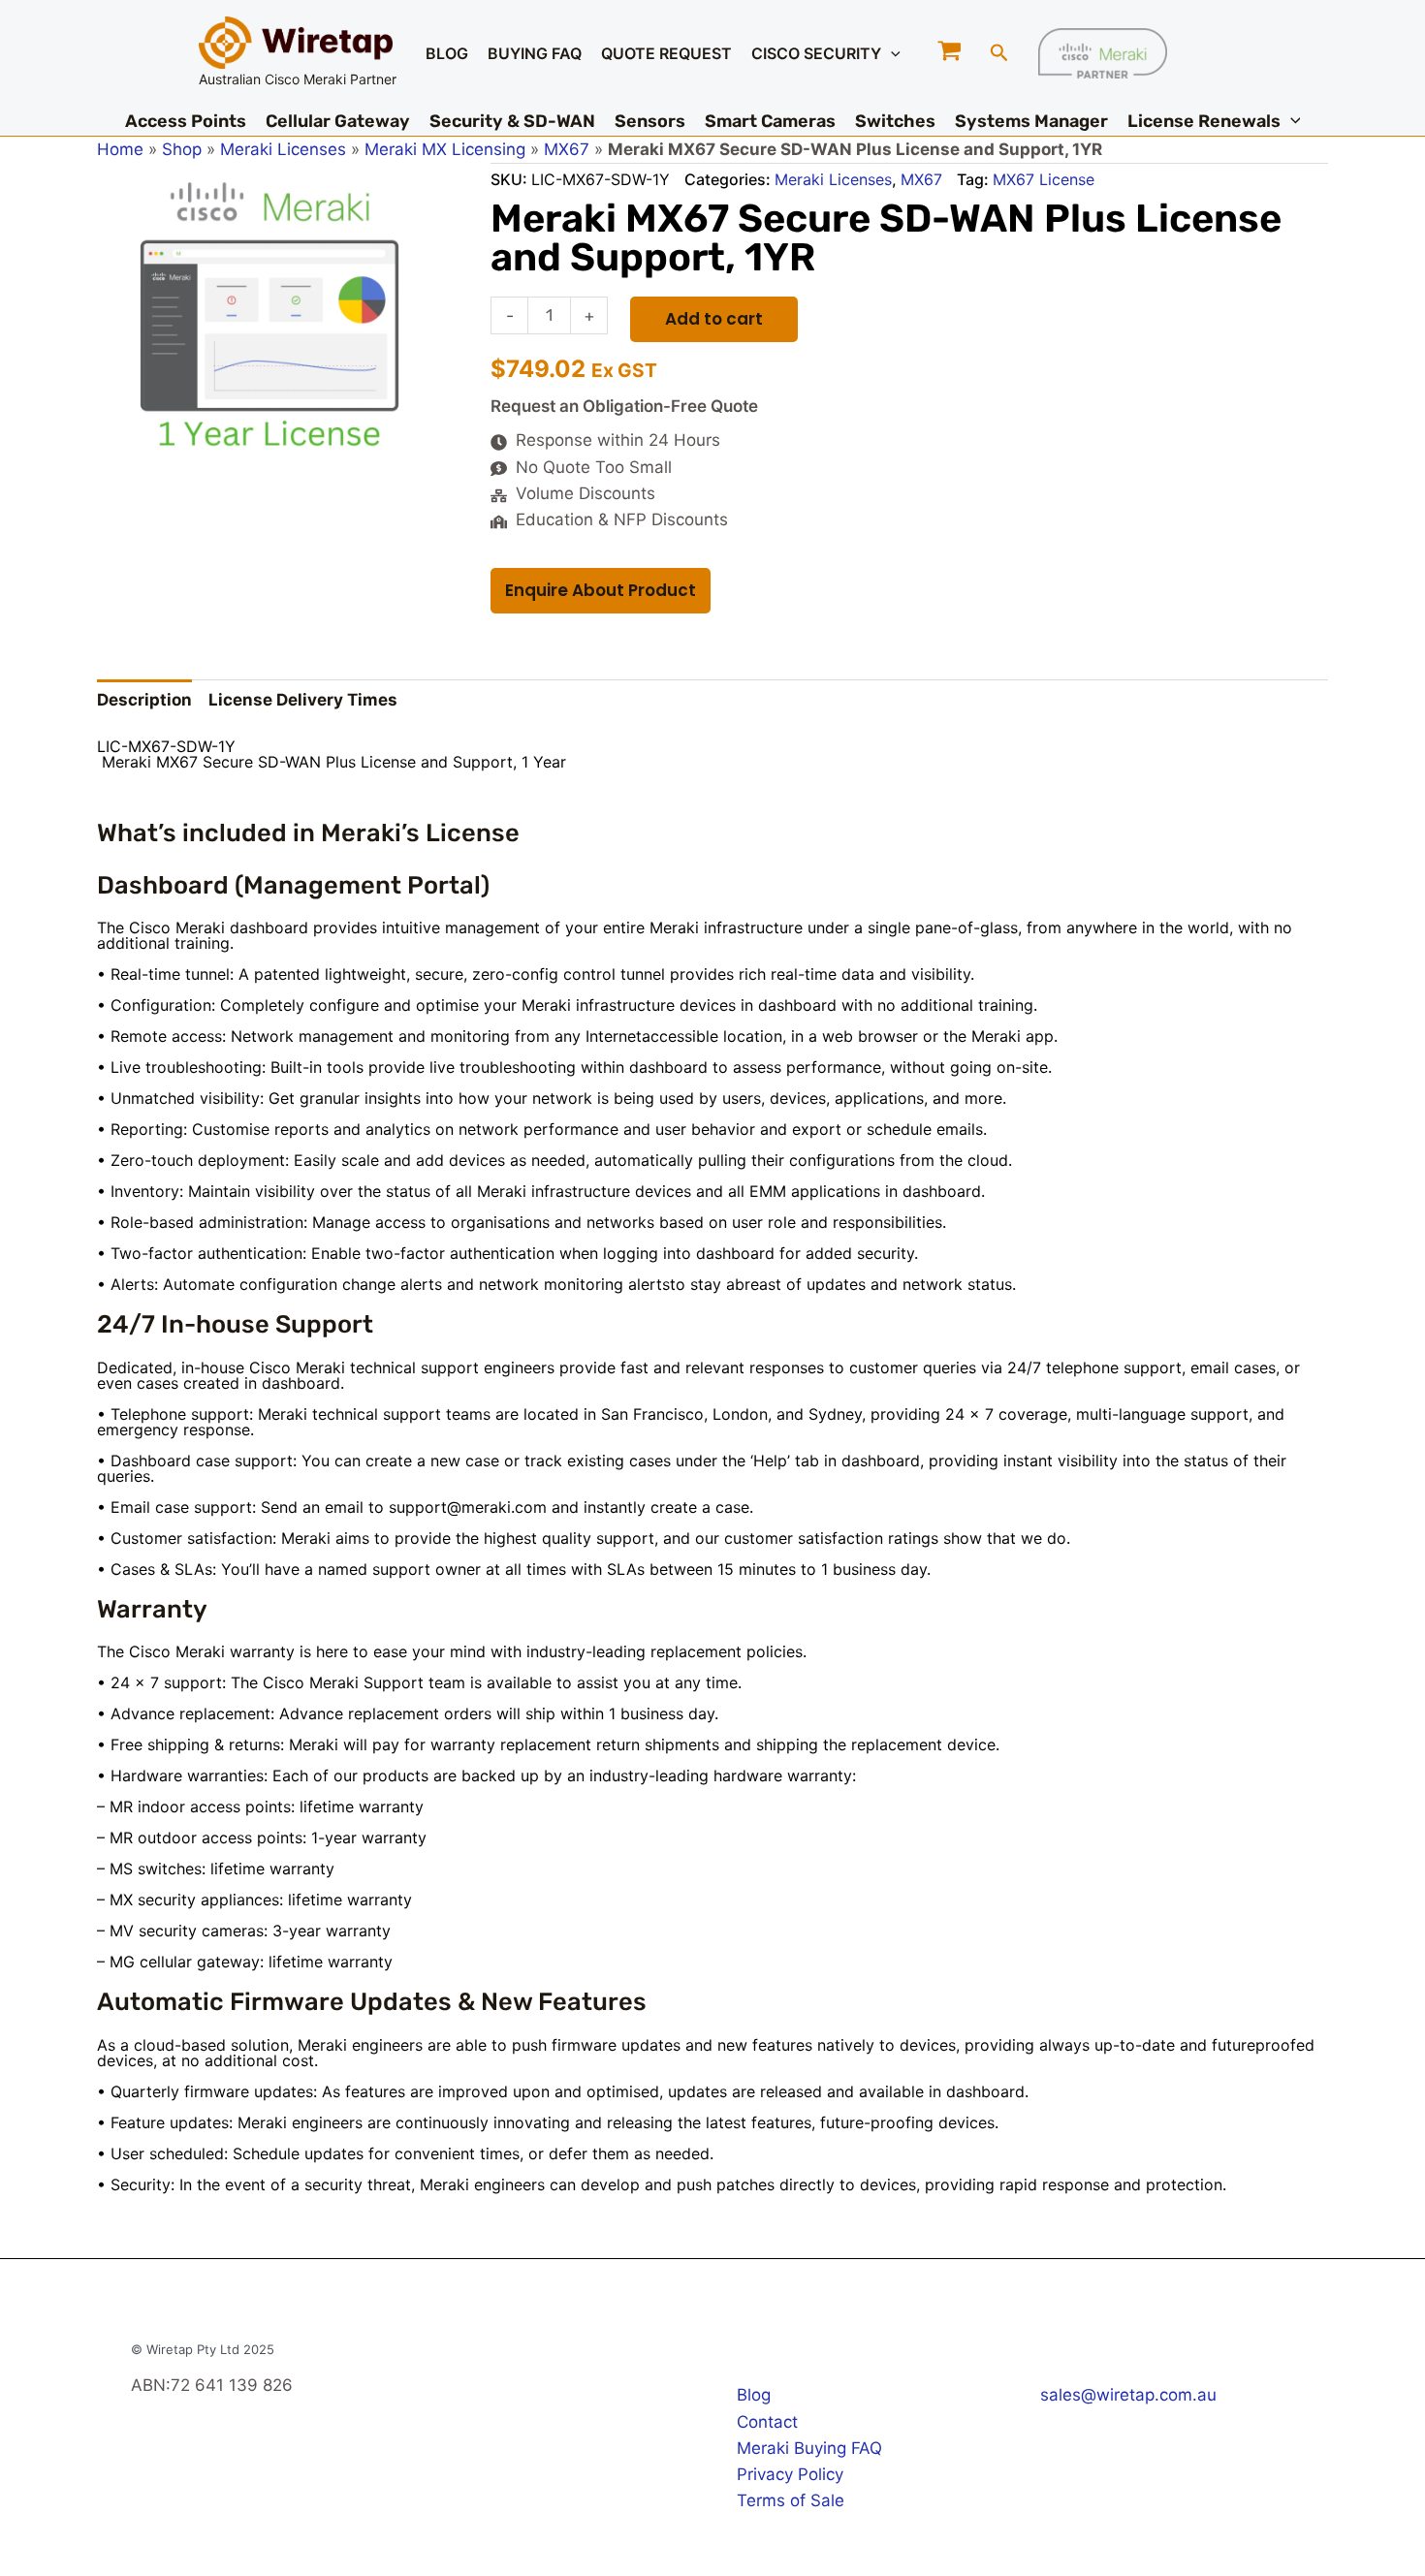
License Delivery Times (303, 700)
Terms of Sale (791, 2500)
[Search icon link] (999, 55)
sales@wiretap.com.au (1128, 2395)
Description (144, 700)
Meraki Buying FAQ (809, 2448)
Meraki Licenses (283, 149)
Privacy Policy (790, 2474)
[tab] (144, 701)
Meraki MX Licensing (445, 149)
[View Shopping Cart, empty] (950, 53)
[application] (891, 53)
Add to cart (714, 319)
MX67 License (1044, 179)
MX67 (567, 149)
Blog (754, 2395)
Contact (767, 2422)
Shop (182, 149)
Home (120, 149)
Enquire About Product (601, 590)
